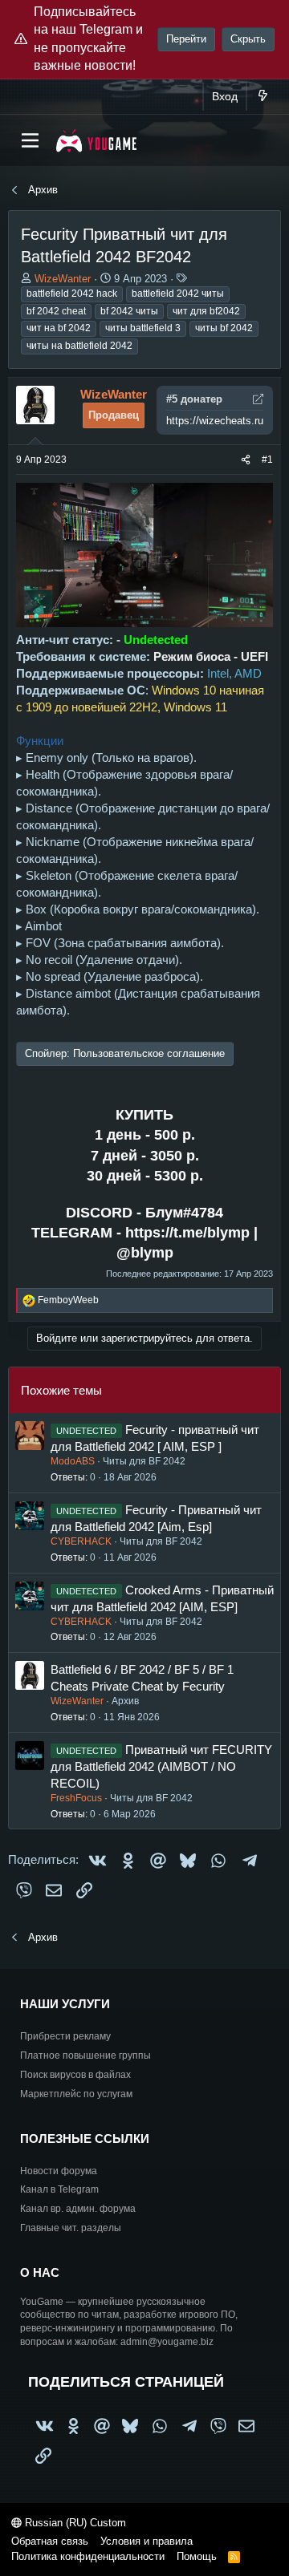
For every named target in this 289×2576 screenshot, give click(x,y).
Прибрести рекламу (65, 2036)
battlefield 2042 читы (178, 294)
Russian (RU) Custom (74, 2523)
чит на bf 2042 (59, 328)
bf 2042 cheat (56, 311)
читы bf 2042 (224, 328)
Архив (125, 1701)
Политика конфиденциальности (88, 2556)
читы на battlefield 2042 (79, 346)
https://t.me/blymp (187, 1233)
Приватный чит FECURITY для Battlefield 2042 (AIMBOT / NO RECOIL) (161, 1766)
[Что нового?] (263, 97)
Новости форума (59, 2171)
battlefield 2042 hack (72, 294)
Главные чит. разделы (71, 2228)
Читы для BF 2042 (144, 1461)
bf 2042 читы (129, 311)
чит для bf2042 (206, 311)
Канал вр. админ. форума (78, 2209)
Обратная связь (50, 2541)
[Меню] (30, 140)
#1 (267, 460)
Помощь (197, 2556)
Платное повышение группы (85, 2056)
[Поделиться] (246, 460)
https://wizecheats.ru (215, 421)
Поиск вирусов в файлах (75, 2075)
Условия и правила (147, 2541)
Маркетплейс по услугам (76, 2094)
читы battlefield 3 (143, 328)
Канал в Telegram (59, 2189)
